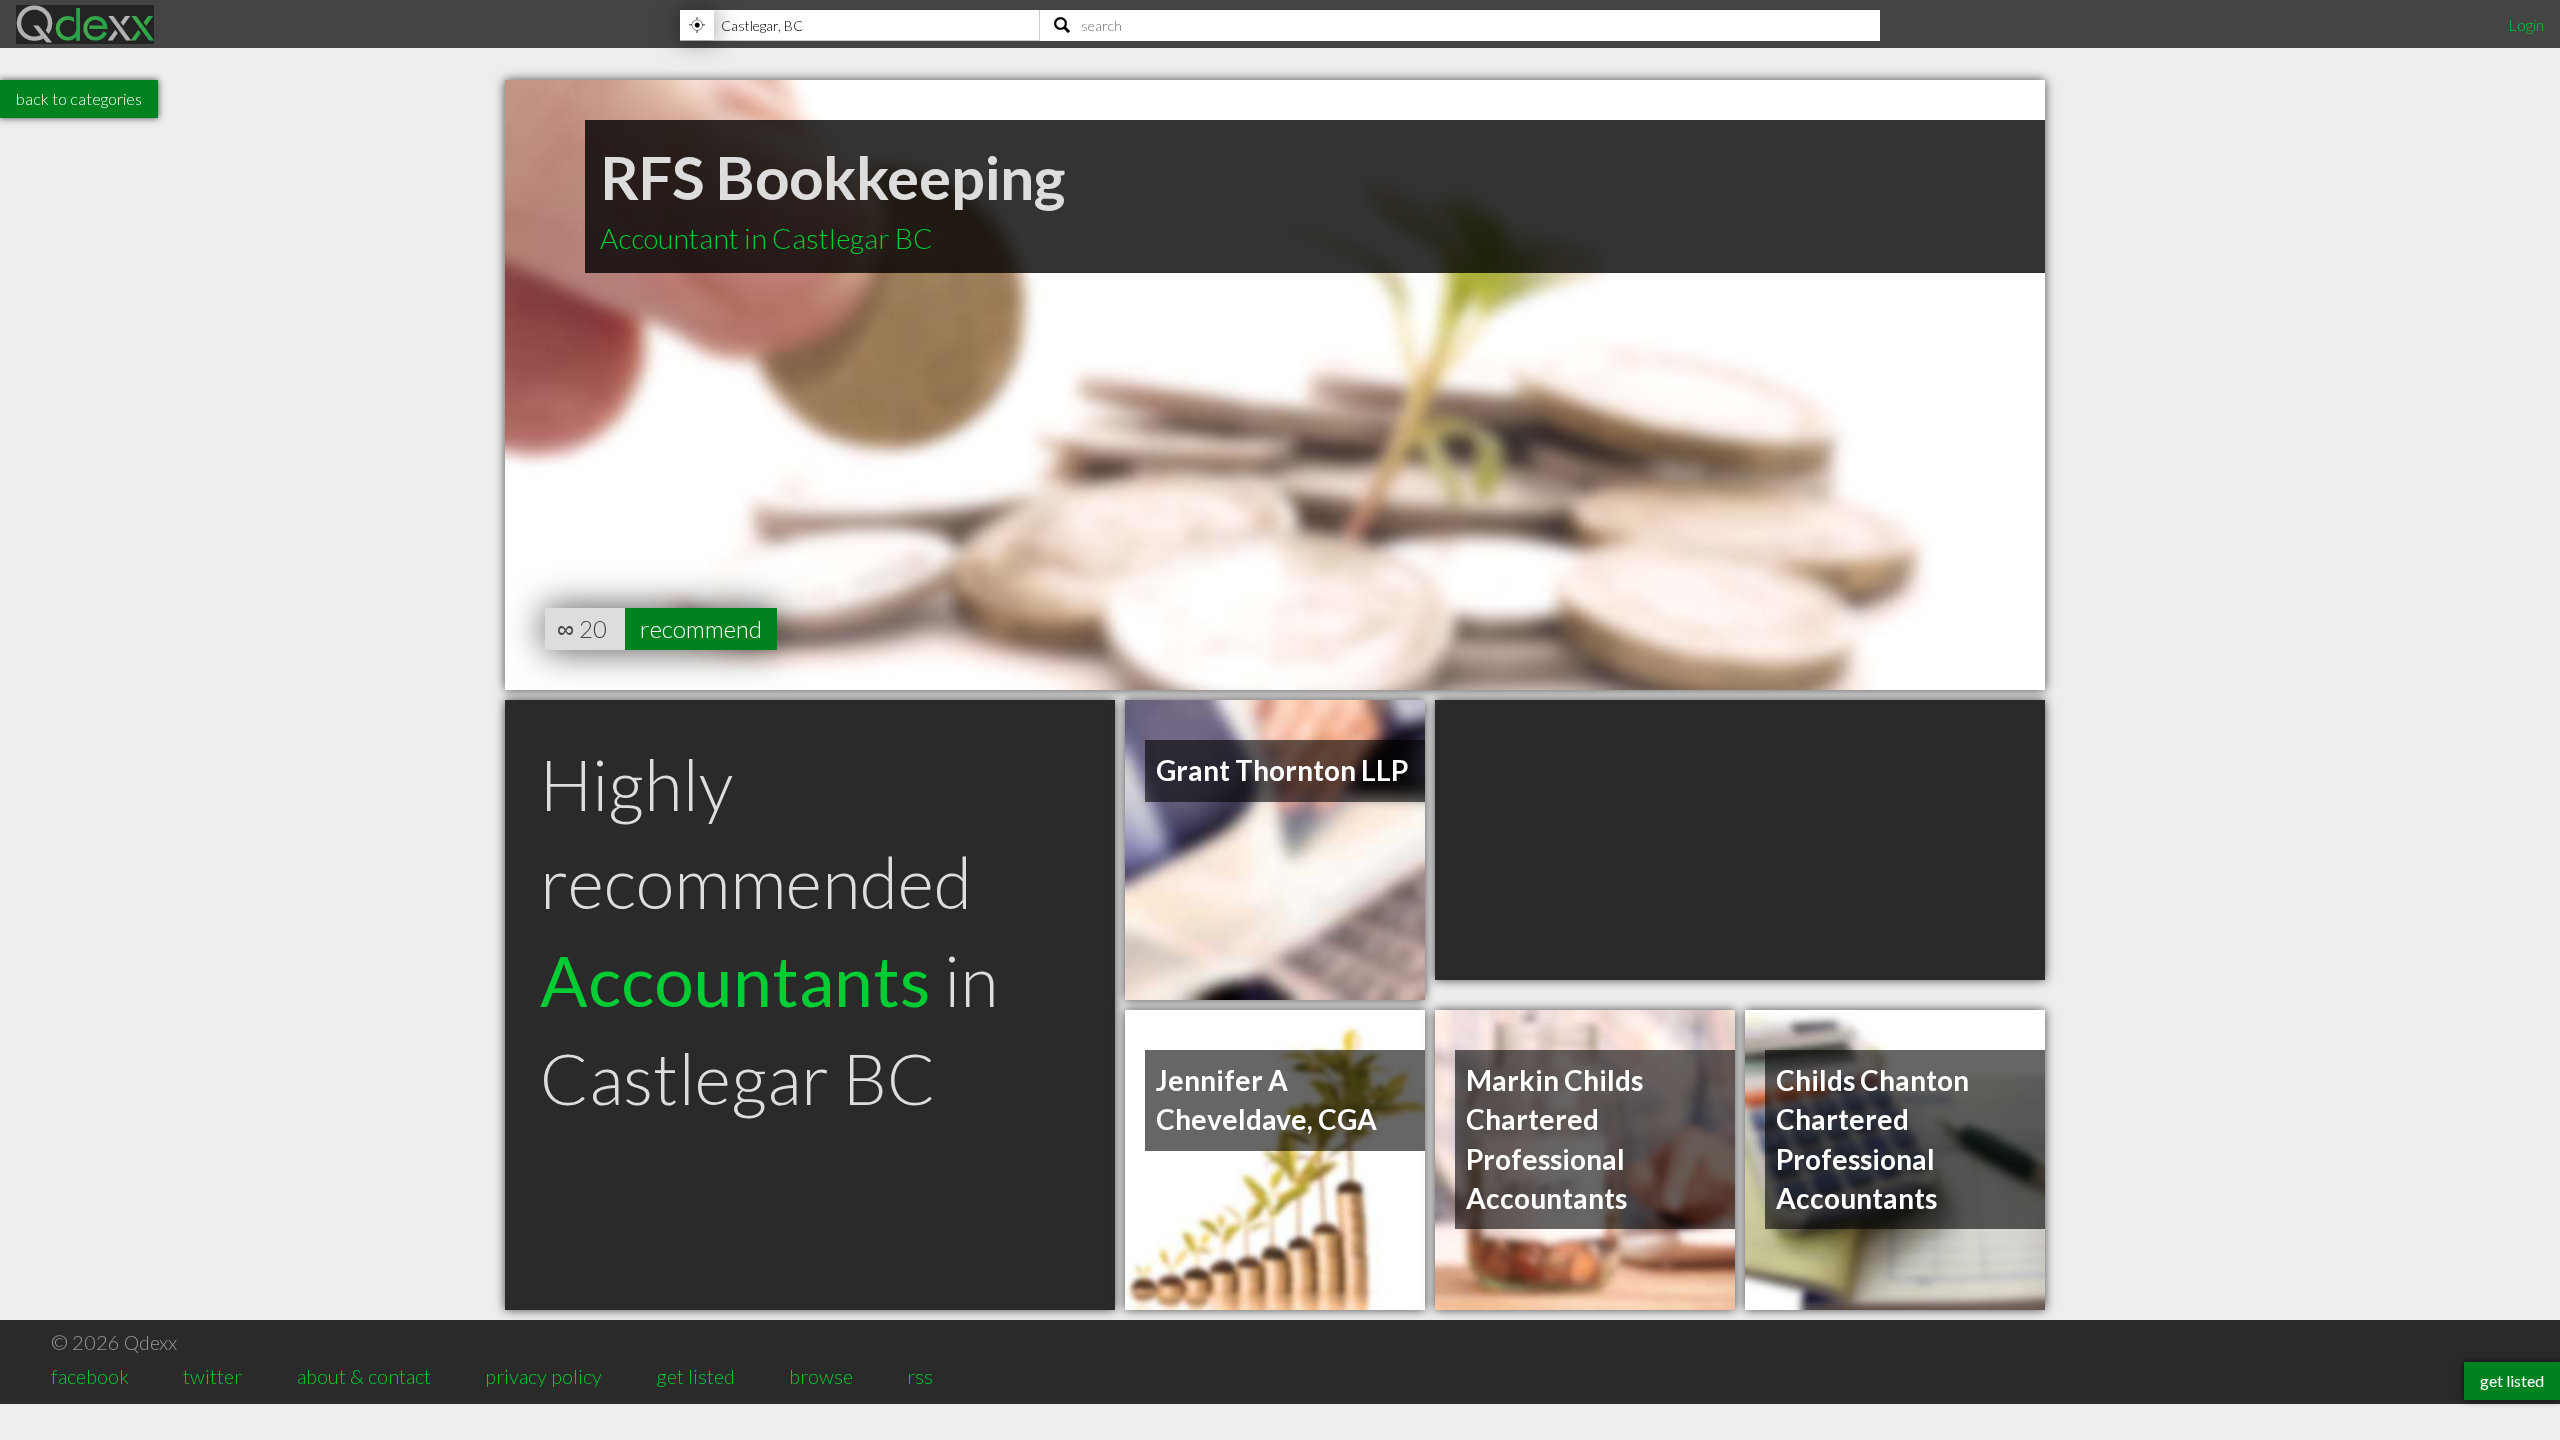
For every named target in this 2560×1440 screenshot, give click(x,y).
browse (821, 1376)
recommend (701, 628)
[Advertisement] (1740, 840)
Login (2526, 24)
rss (920, 1376)
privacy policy (543, 1376)
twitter (212, 1376)
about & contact (364, 1376)
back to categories (79, 98)
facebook (90, 1376)
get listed (695, 1376)
